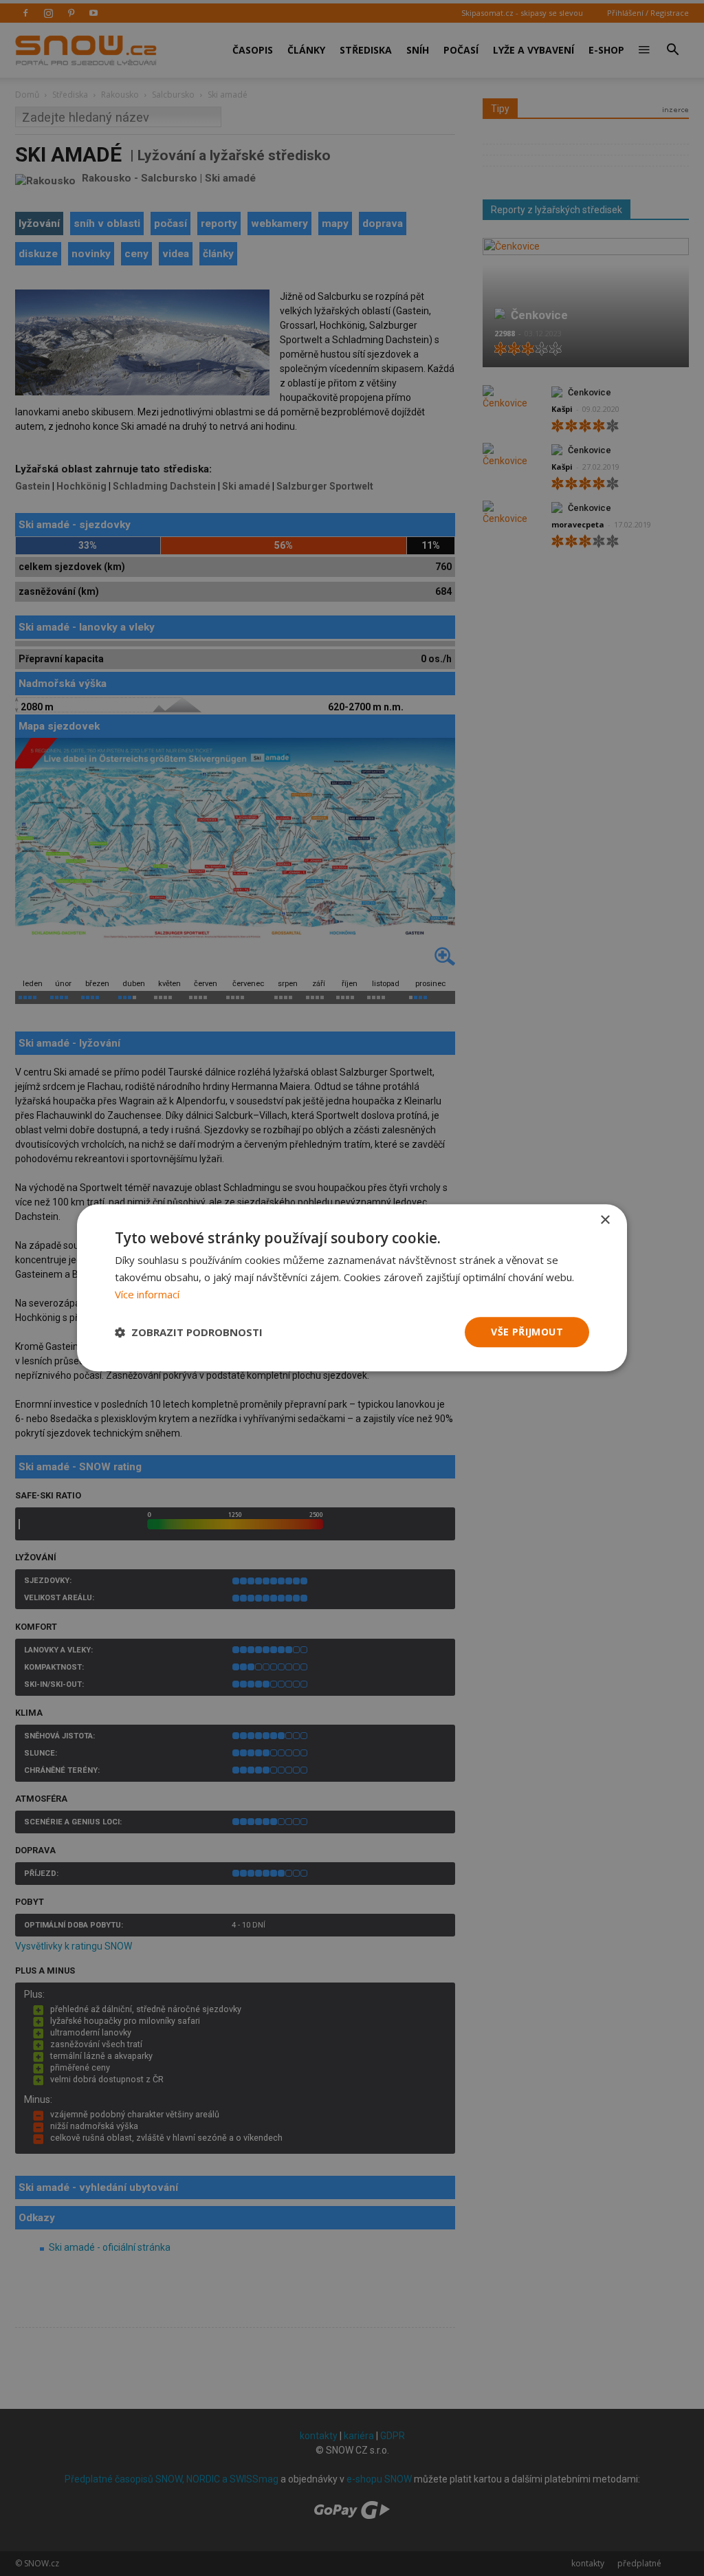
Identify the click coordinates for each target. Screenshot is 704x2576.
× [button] (605, 1220)
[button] (189, 1332)
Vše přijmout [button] (527, 1332)
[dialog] (352, 1288)
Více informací (147, 1294)
